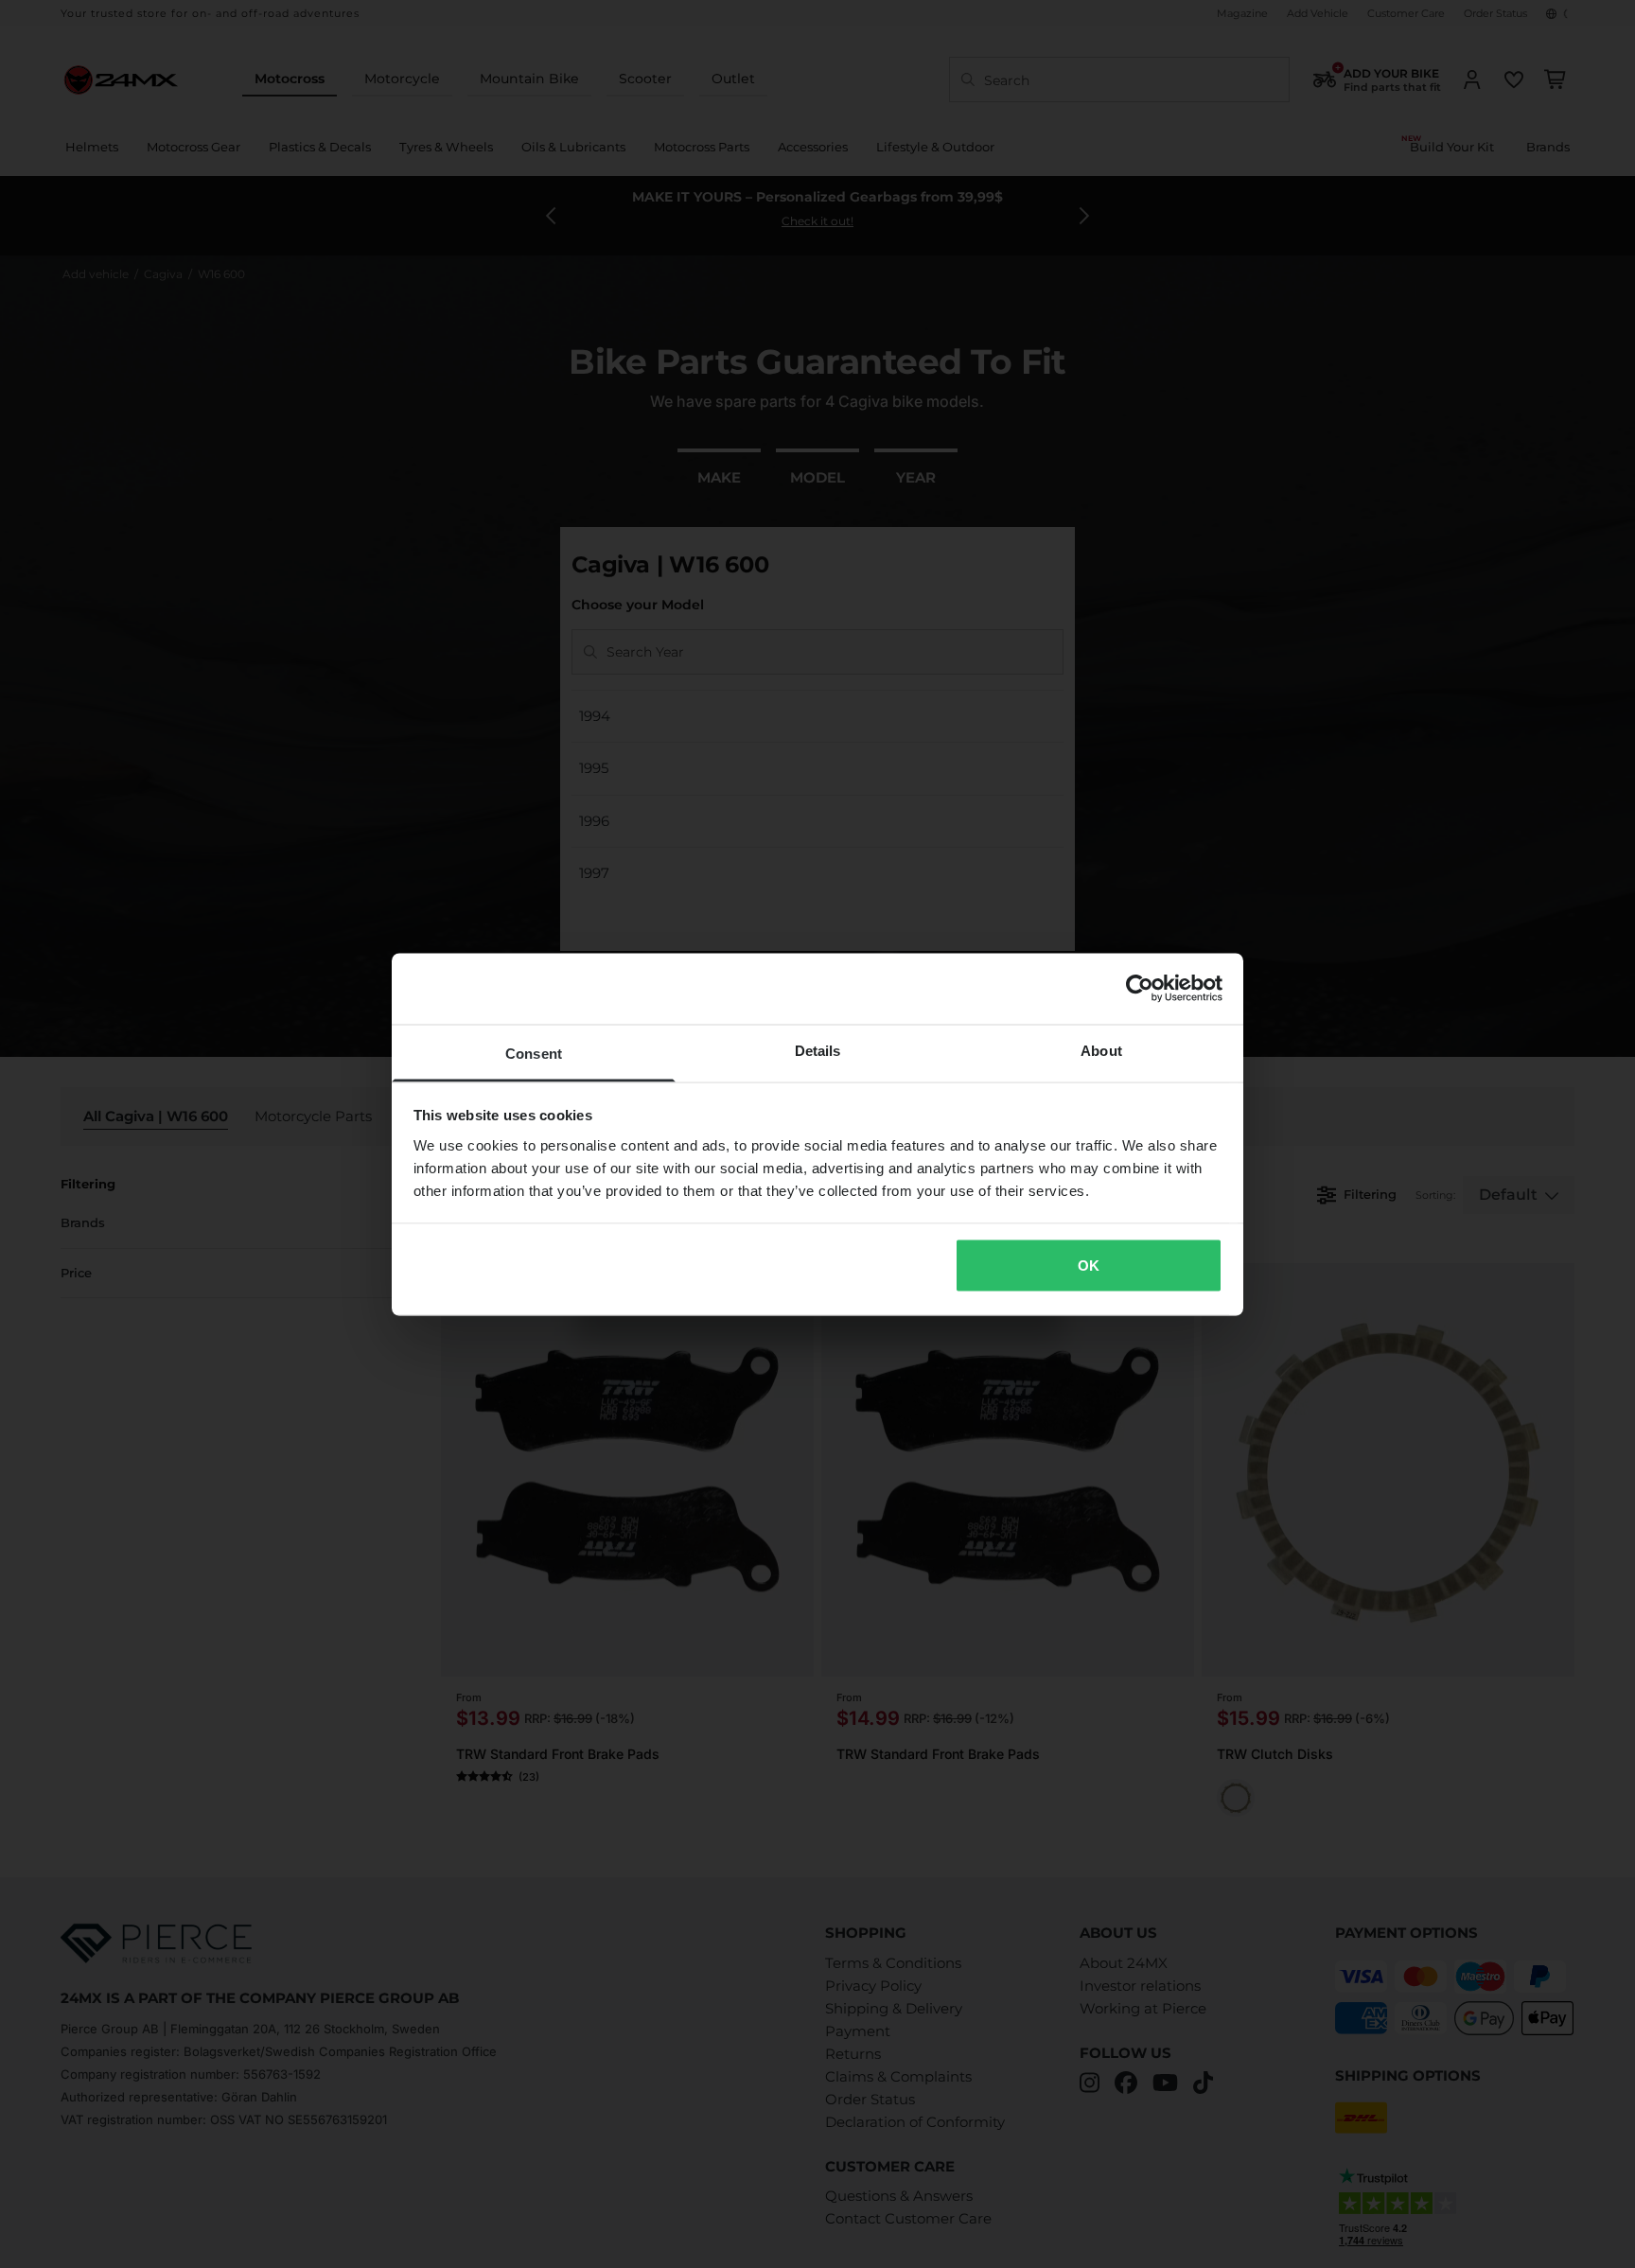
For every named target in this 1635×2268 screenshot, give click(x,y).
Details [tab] (818, 1050)
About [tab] (1101, 1050)
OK (1089, 1266)
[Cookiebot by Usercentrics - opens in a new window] (1140, 989)
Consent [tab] (534, 1053)
